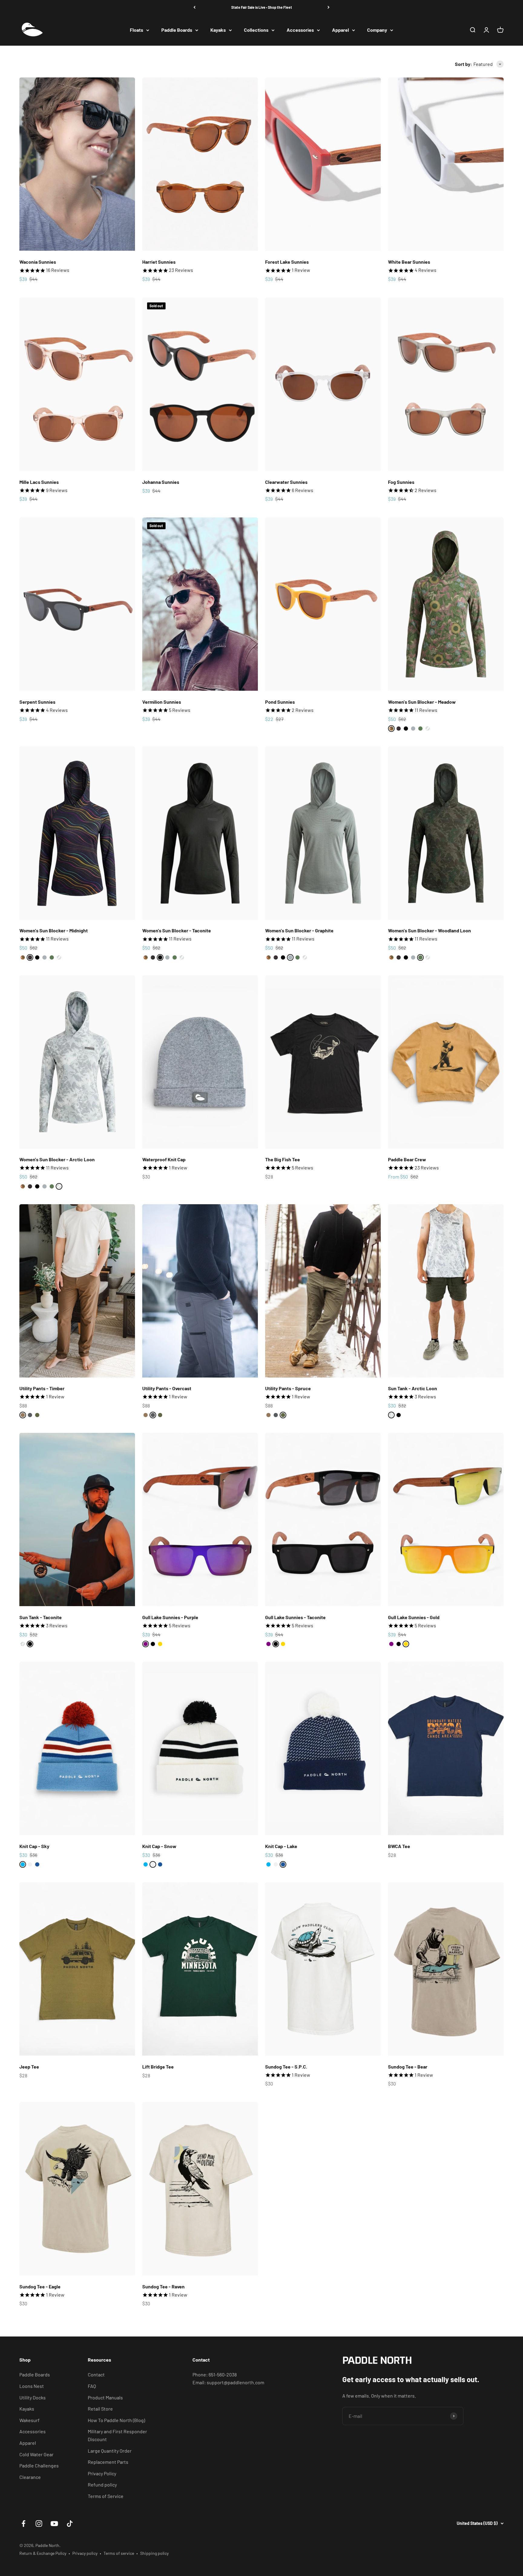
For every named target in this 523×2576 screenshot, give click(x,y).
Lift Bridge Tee (158, 2067)
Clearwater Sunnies (286, 482)
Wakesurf (30, 2420)
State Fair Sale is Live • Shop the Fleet (262, 7)
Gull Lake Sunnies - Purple (170, 1617)
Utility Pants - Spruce (288, 1388)
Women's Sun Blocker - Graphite (299, 930)
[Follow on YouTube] (54, 2524)
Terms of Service (106, 2496)
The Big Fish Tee (283, 1159)
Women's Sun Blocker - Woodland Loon (429, 930)
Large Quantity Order (110, 2451)
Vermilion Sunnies (162, 702)
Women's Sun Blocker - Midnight (54, 930)
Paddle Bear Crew (407, 1159)
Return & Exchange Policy (43, 2553)
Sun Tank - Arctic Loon (413, 1388)
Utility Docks (33, 2397)
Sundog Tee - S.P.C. (286, 2067)
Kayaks (218, 30)
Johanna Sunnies (161, 482)
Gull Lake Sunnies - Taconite (295, 1617)
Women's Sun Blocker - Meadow (422, 702)
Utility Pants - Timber (42, 1388)
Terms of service (119, 2553)
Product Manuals (105, 2397)
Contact (96, 2374)
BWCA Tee (399, 1846)
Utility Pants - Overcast (167, 1388)
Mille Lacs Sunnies (39, 482)
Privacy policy (85, 2553)
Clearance (30, 2477)
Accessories (300, 30)
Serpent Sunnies (37, 702)
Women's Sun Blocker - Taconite (177, 930)
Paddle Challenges (39, 2465)
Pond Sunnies (280, 702)
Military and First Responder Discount (117, 2435)
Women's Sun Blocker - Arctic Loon (57, 1159)
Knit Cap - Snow (159, 1846)
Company (377, 30)
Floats (137, 30)
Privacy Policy (102, 2473)
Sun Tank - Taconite (41, 1617)
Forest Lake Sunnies (287, 262)
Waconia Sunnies (38, 262)
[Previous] (194, 7)
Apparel (340, 30)
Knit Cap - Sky (34, 1846)
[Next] (329, 7)
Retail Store (100, 2409)
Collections (256, 30)
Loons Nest (32, 2386)
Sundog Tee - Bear (408, 2067)
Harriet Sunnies (159, 262)
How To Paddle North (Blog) (116, 2420)
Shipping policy (154, 2553)
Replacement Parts (108, 2462)
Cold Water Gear (36, 2454)
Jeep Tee (29, 2067)
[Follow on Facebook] (23, 2524)
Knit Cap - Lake (281, 1846)
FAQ (92, 2386)
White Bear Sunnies (409, 262)
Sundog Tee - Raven (163, 2286)
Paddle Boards (177, 30)
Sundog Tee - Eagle (40, 2286)
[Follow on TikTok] (70, 2524)
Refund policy (102, 2485)
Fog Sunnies (401, 482)
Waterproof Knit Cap (164, 1159)
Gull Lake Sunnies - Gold (414, 1617)
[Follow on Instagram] (39, 2524)
